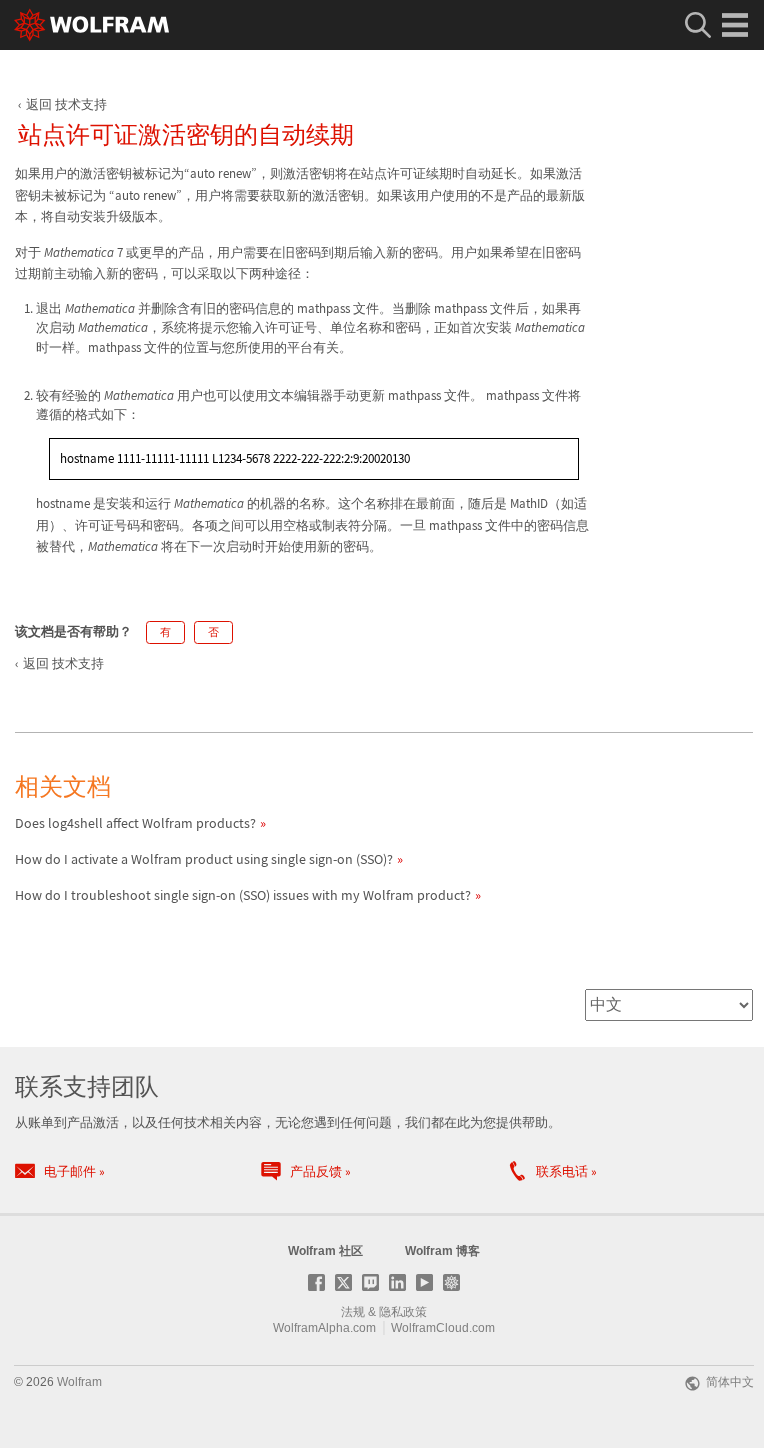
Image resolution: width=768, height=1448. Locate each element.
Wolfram (79, 1382)
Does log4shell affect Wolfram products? (135, 823)
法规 (353, 1312)
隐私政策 (403, 1312)
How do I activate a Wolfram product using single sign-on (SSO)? (204, 859)
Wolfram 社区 (325, 1251)
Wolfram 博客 (442, 1251)
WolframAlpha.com (324, 1328)
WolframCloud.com (443, 1328)
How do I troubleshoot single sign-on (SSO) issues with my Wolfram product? (243, 895)
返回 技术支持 (66, 104)
